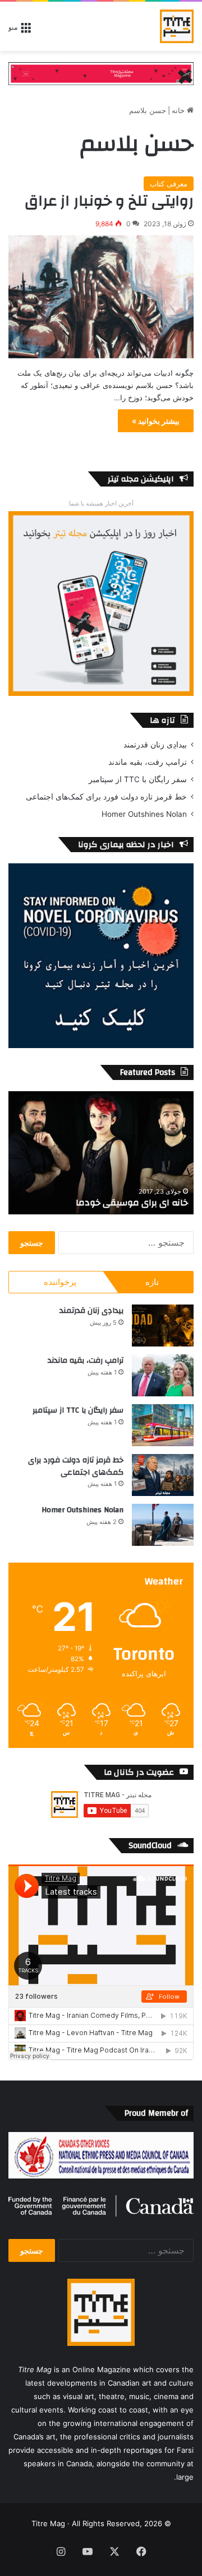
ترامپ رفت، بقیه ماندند (148, 762)
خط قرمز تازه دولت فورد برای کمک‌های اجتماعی (106, 797)
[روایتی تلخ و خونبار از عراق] (101, 297)
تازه (152, 1282)
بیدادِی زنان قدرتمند (155, 745)
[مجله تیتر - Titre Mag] (177, 26)
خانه (179, 110)
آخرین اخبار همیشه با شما (101, 503)
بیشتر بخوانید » (156, 421)
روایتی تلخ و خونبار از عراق (109, 201)
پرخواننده (60, 1282)
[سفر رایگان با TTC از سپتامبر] (163, 1425)
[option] (101, 1153)
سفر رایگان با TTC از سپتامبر (138, 779)
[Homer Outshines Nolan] (163, 1525)
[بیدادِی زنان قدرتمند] (163, 1326)
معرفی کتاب (169, 184)
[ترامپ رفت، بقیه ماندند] (163, 1375)
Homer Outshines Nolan (144, 814)
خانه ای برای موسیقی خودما (132, 1203)
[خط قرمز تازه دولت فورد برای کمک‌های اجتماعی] (163, 1475)
